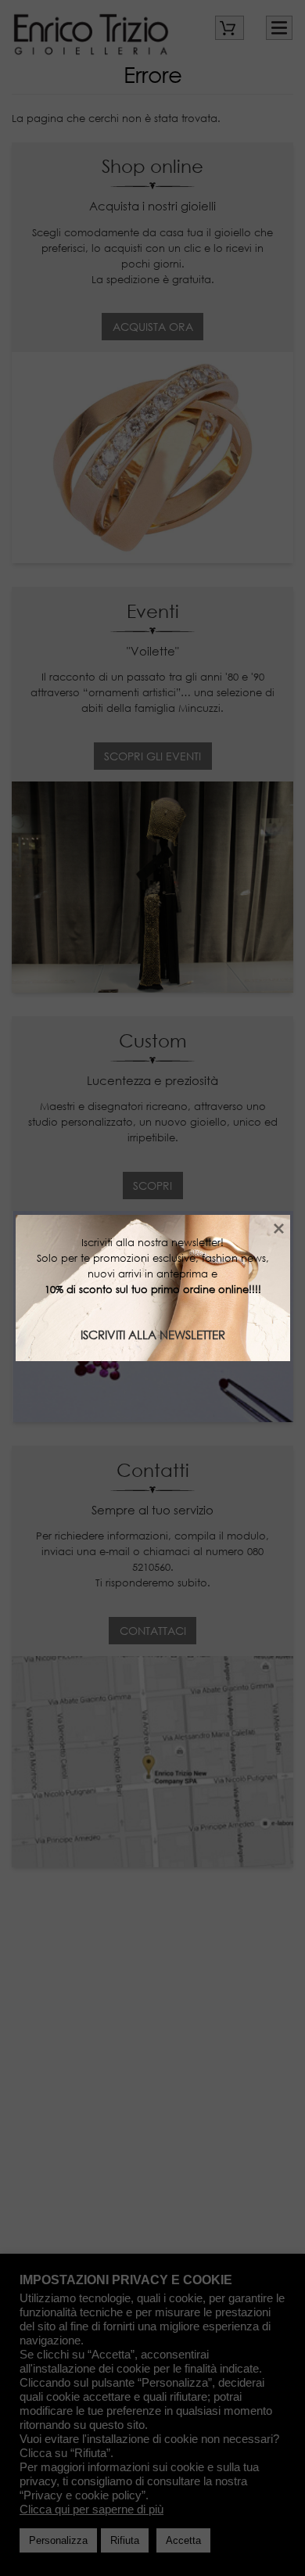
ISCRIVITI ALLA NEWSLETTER (153, 1335)
